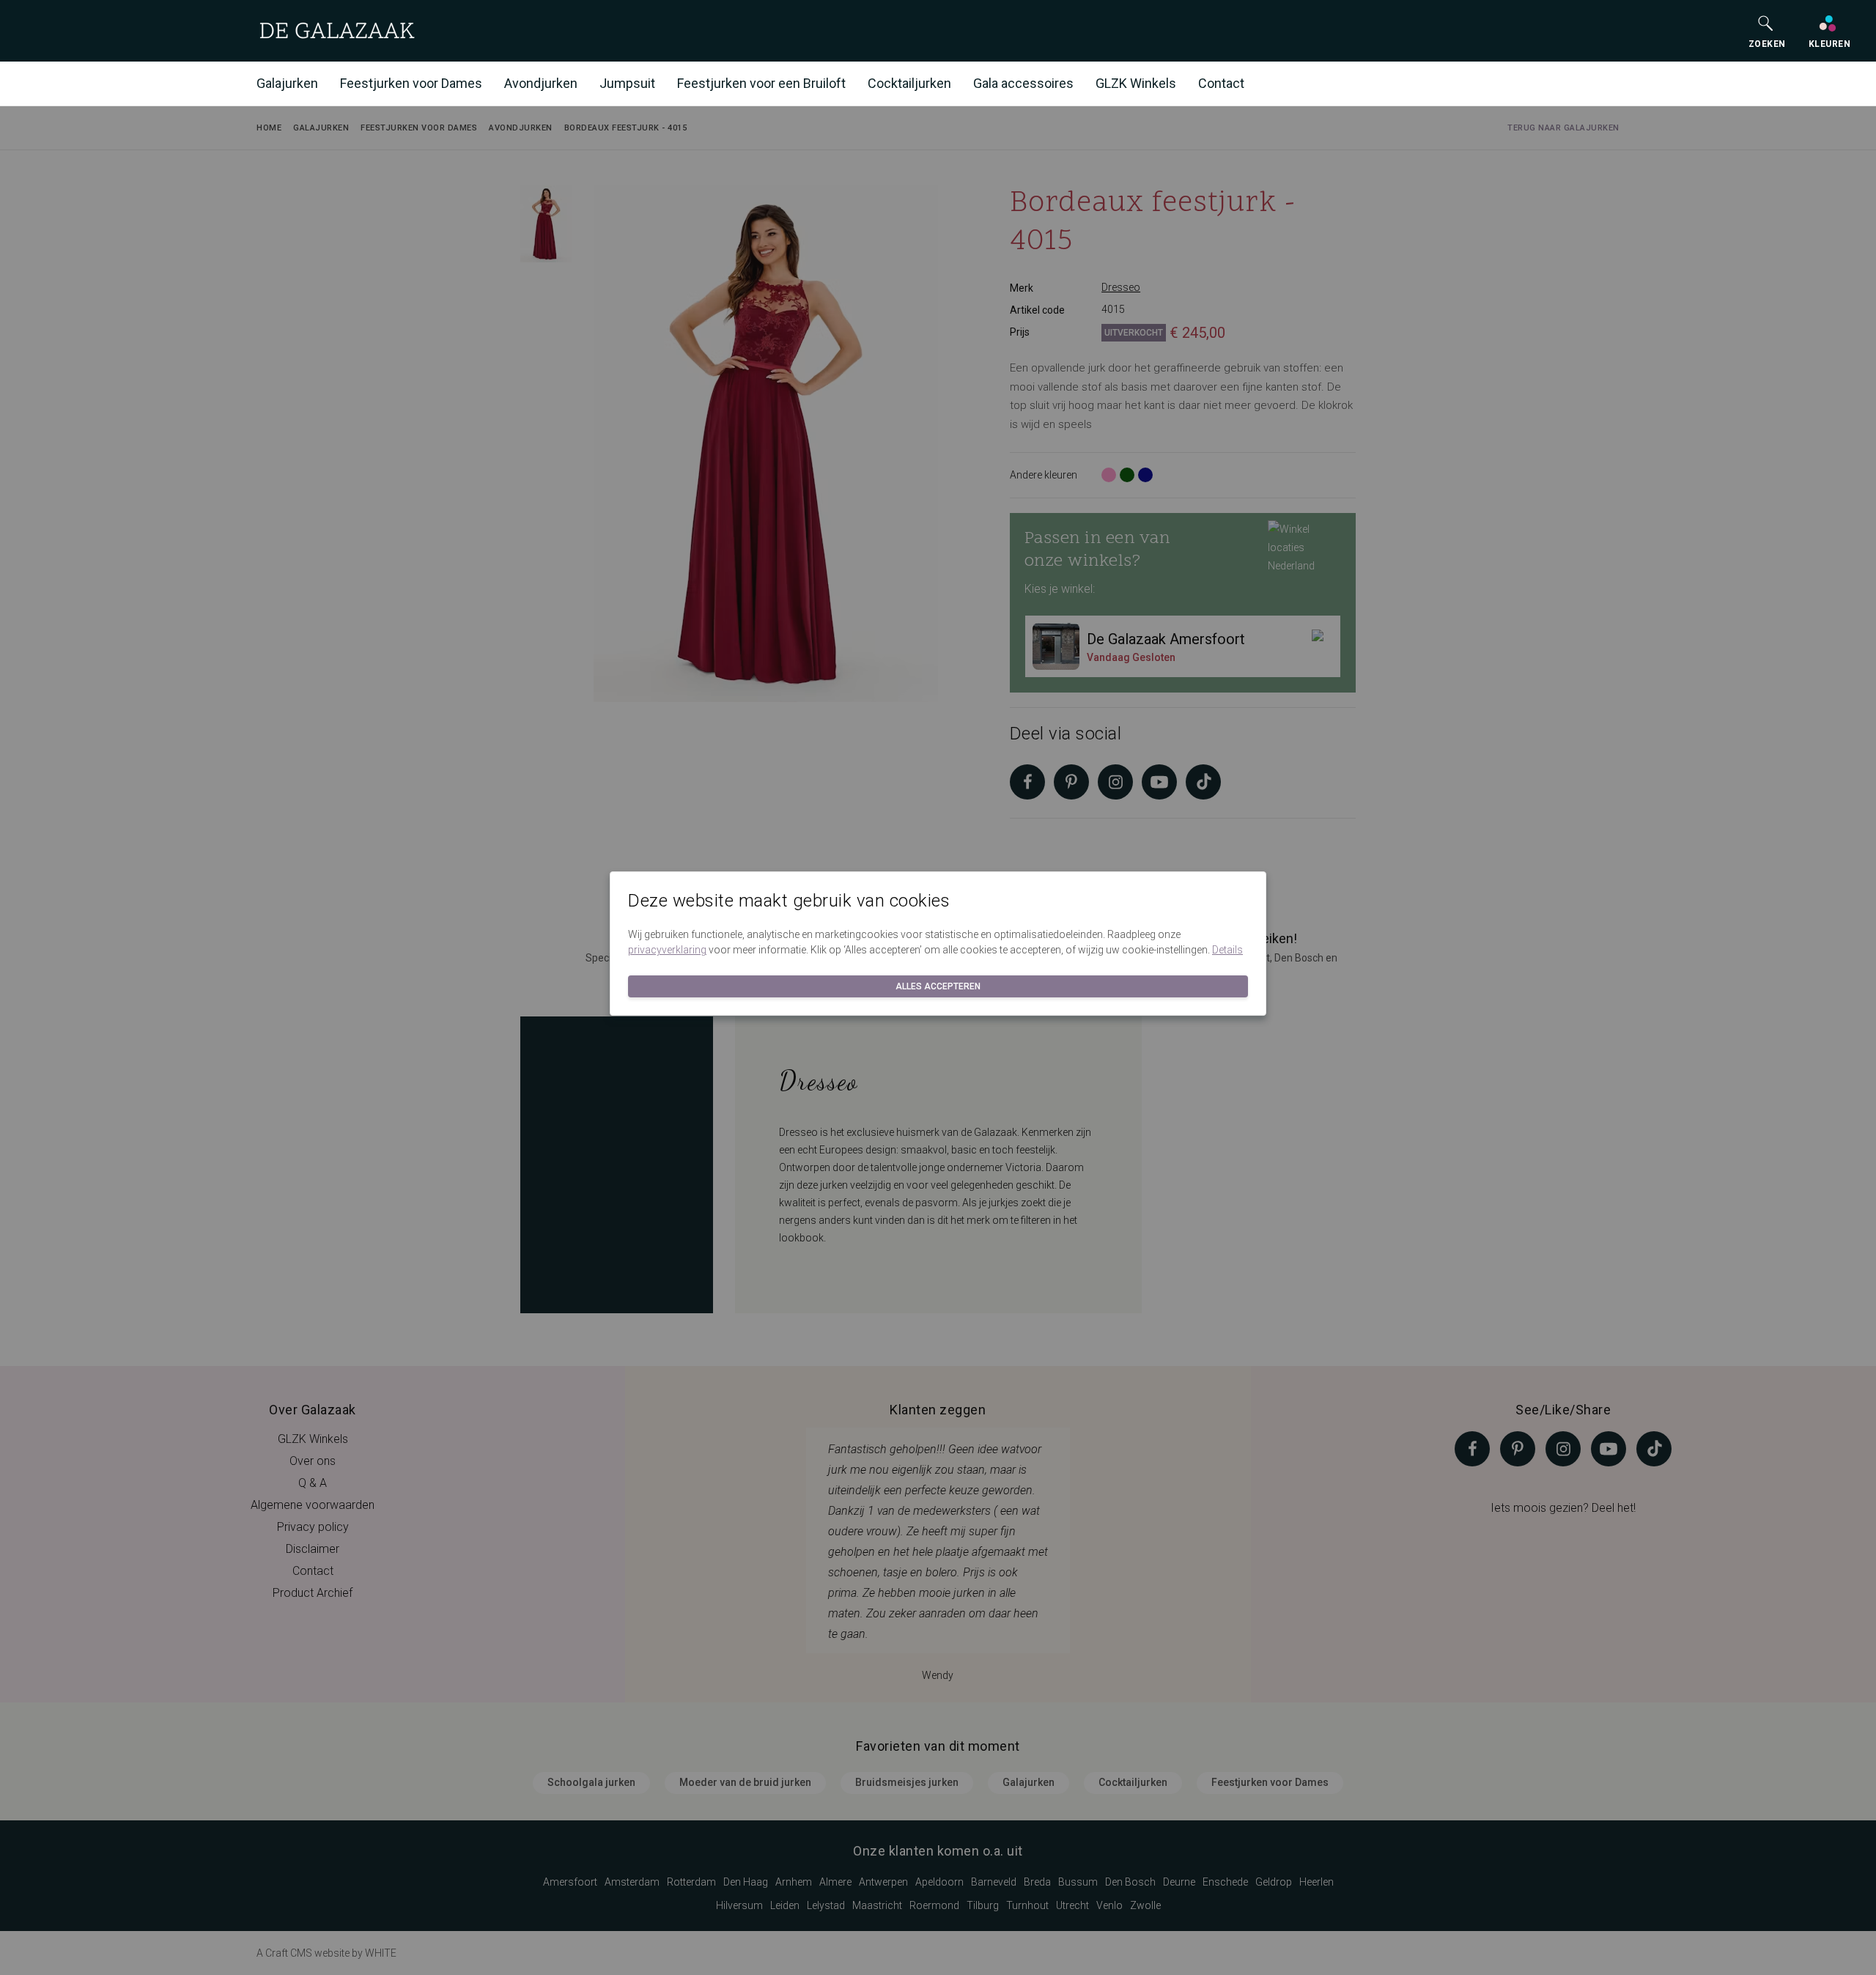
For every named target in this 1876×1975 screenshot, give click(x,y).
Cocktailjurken (909, 83)
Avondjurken (541, 83)
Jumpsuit (627, 83)
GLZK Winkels (1136, 83)
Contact (1221, 83)
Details (1227, 950)
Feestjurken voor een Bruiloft (761, 83)
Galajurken (287, 83)
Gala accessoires (1023, 83)
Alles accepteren (938, 986)
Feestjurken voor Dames (411, 83)
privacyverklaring (667, 950)
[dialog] (938, 987)
